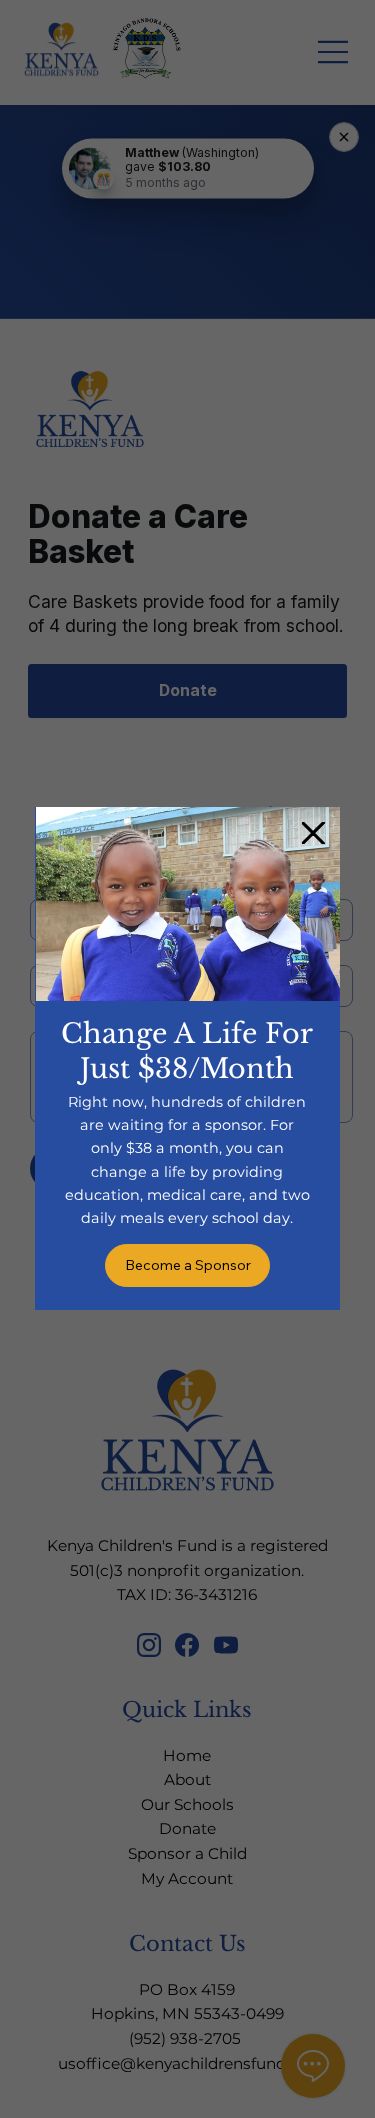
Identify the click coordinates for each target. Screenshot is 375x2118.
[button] (313, 834)
